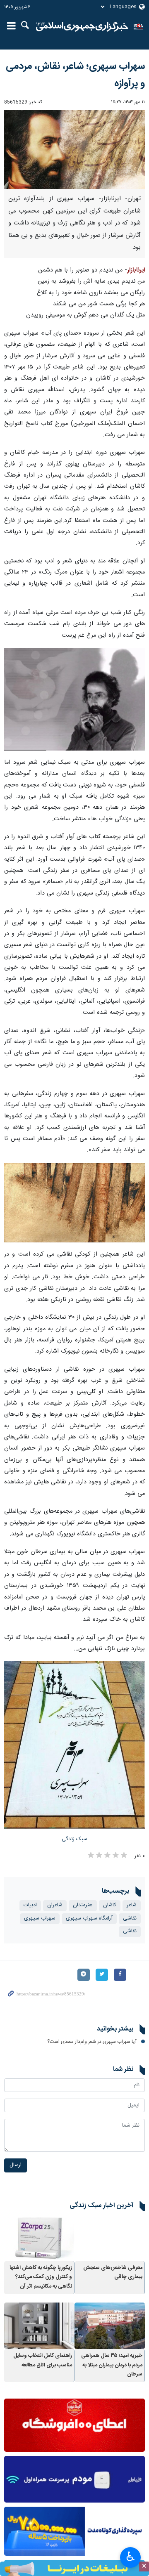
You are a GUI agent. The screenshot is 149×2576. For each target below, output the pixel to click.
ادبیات (30, 1905)
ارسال (16, 2165)
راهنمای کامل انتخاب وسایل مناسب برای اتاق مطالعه (43, 2360)
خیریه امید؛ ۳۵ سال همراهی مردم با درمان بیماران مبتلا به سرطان (112, 2365)
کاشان (110, 1905)
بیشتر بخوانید (115, 2029)
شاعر (132, 1905)
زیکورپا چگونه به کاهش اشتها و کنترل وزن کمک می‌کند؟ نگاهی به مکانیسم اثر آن (41, 2277)
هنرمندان (83, 1905)
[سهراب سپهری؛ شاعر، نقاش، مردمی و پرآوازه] (74, 150)
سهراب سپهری (40, 1918)
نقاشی (130, 1918)
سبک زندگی (74, 1839)
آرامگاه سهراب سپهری (89, 1918)
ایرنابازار (136, 270)
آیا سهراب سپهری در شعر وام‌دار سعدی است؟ (92, 2042)
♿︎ (131, 2557)
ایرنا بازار (82, 27)
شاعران (55, 1905)
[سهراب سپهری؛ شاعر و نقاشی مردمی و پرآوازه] (74, 699)
